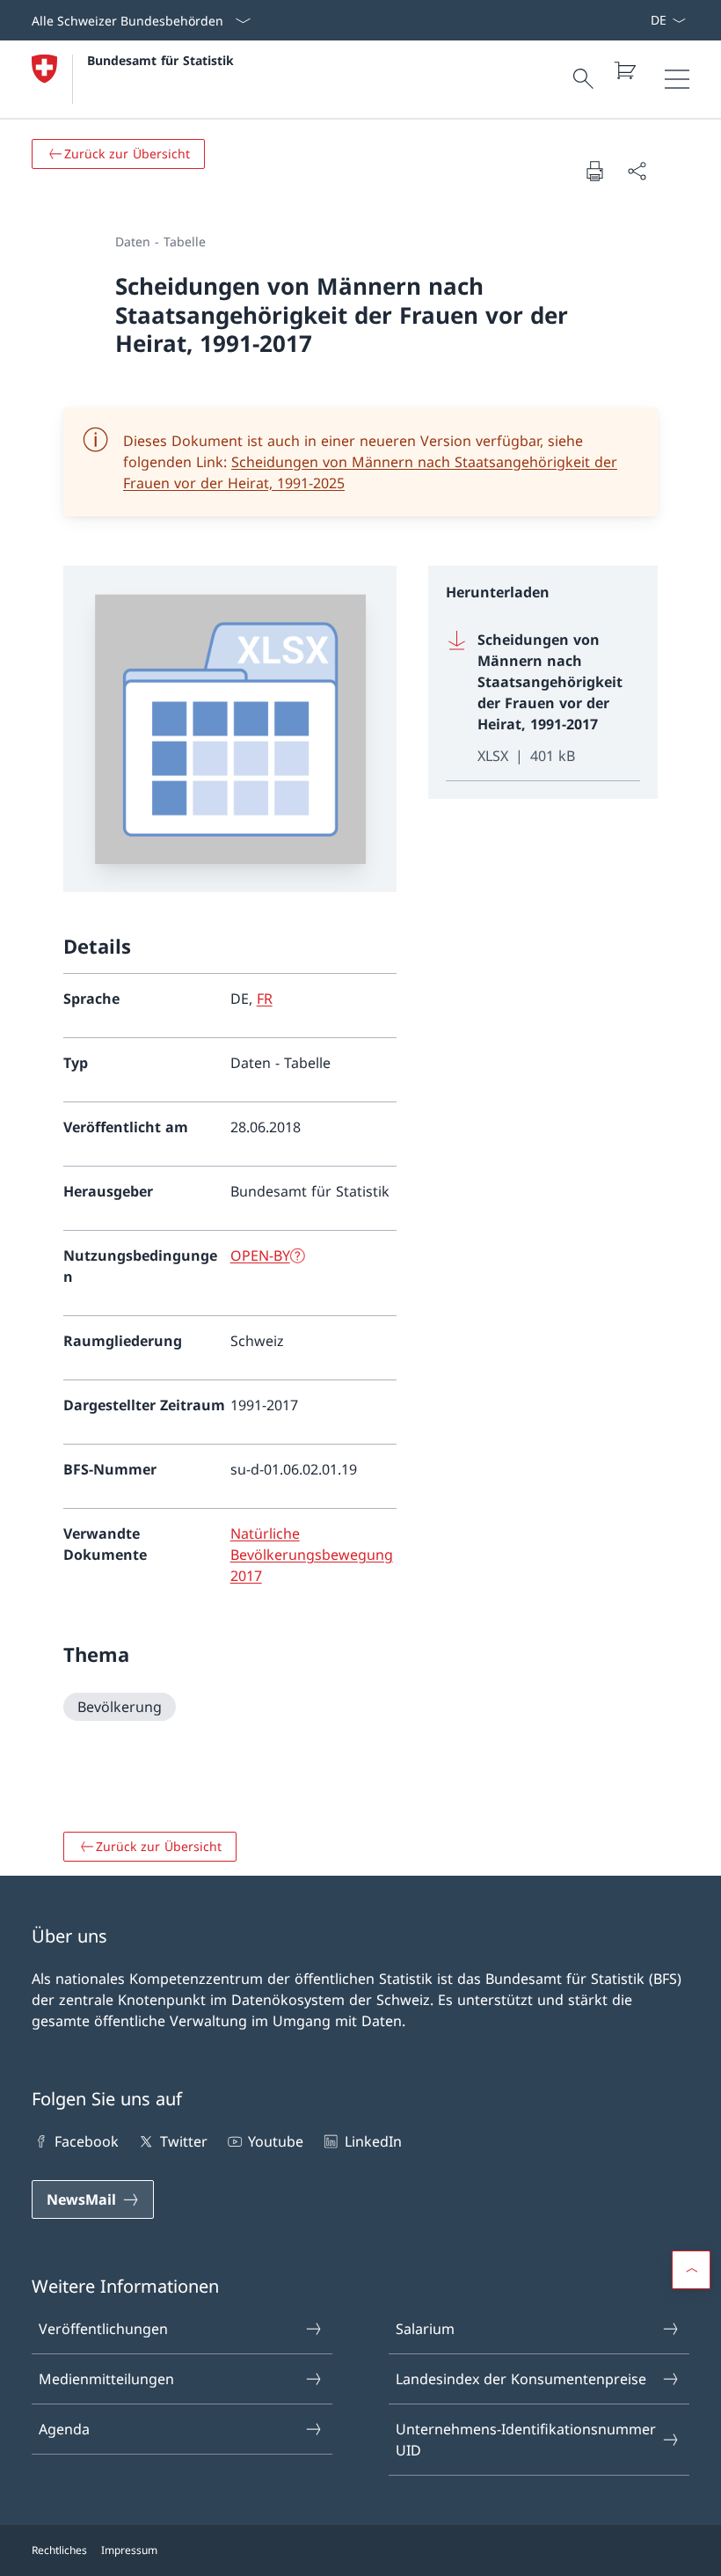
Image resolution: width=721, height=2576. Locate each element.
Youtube (276, 2141)
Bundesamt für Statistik (160, 60)
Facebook (87, 2141)
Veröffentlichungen (103, 2329)
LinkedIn (373, 2141)
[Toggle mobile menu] (677, 79)
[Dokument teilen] (637, 171)
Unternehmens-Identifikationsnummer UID (526, 2440)
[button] (691, 2270)
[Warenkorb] (624, 70)
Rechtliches (59, 2550)
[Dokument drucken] (594, 171)
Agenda (64, 2429)
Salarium (425, 2329)
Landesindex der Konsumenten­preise (521, 2379)
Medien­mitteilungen (106, 2379)
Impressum (129, 2550)
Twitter (183, 2141)
